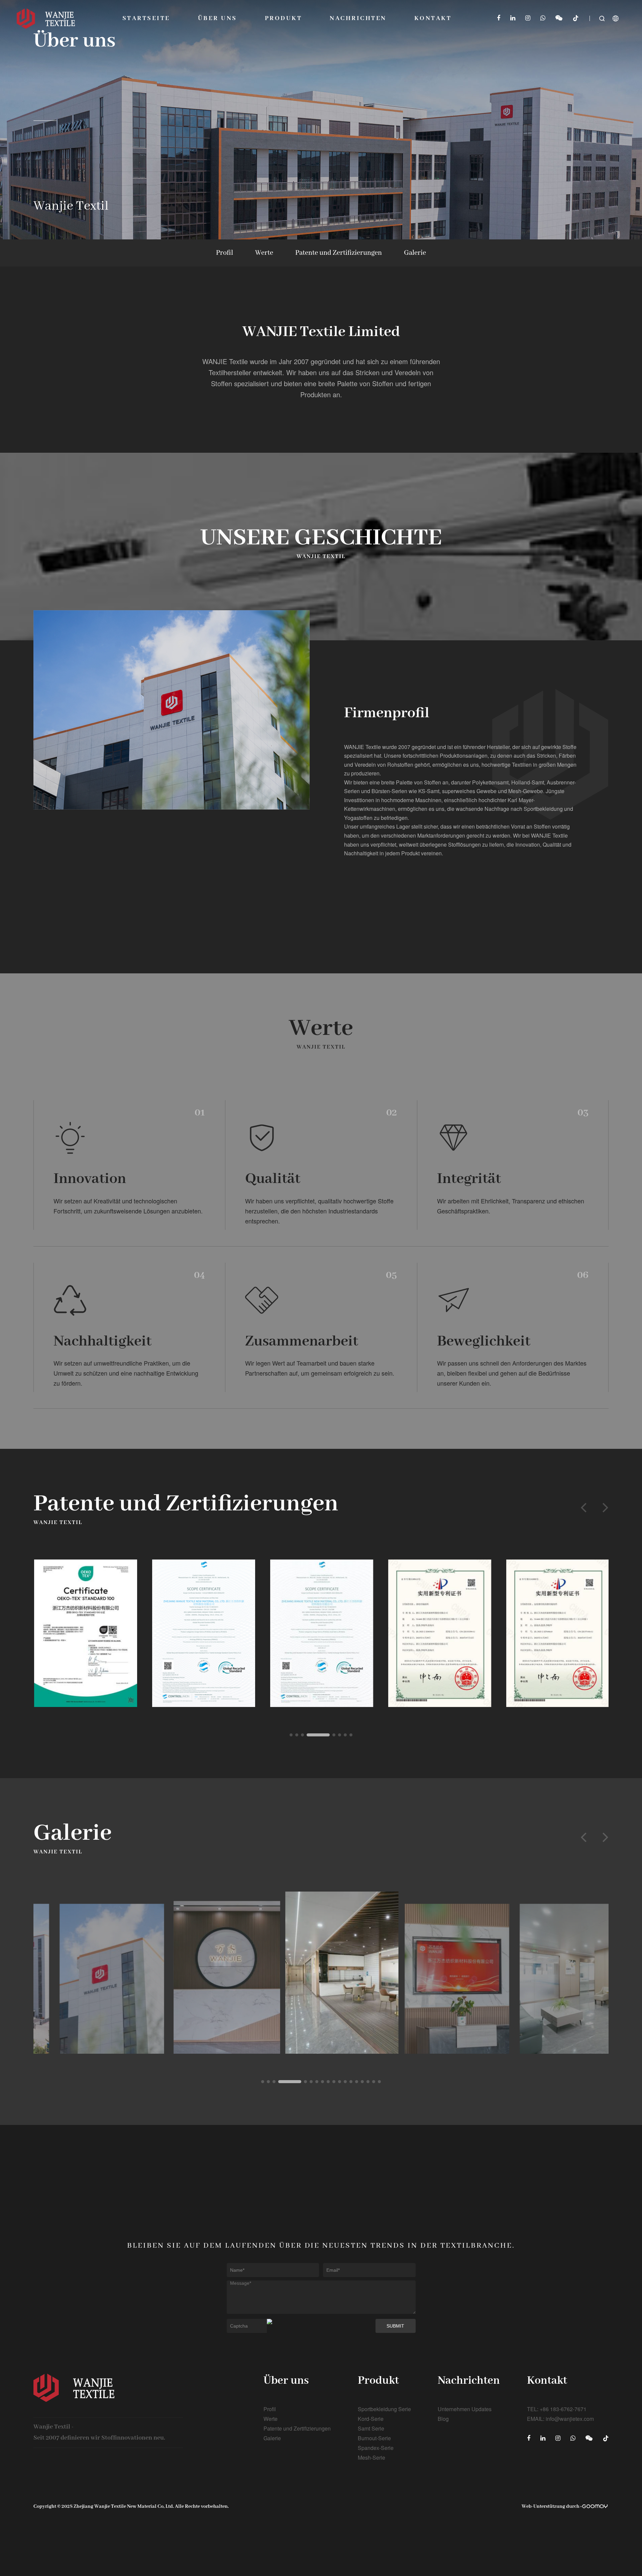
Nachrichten (358, 18)
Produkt (283, 18)
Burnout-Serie (374, 2438)
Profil (225, 253)
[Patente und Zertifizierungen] (85, 1633)
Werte (264, 253)
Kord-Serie (371, 2419)
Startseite (146, 18)
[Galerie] (91, 1971)
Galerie (415, 253)
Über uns (218, 18)
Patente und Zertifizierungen (339, 253)
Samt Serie (371, 2428)
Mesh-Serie (371, 2457)
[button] (583, 1507)
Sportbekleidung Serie (384, 2409)
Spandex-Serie (376, 2448)
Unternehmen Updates (465, 2409)
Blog (443, 2419)
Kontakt (433, 18)
